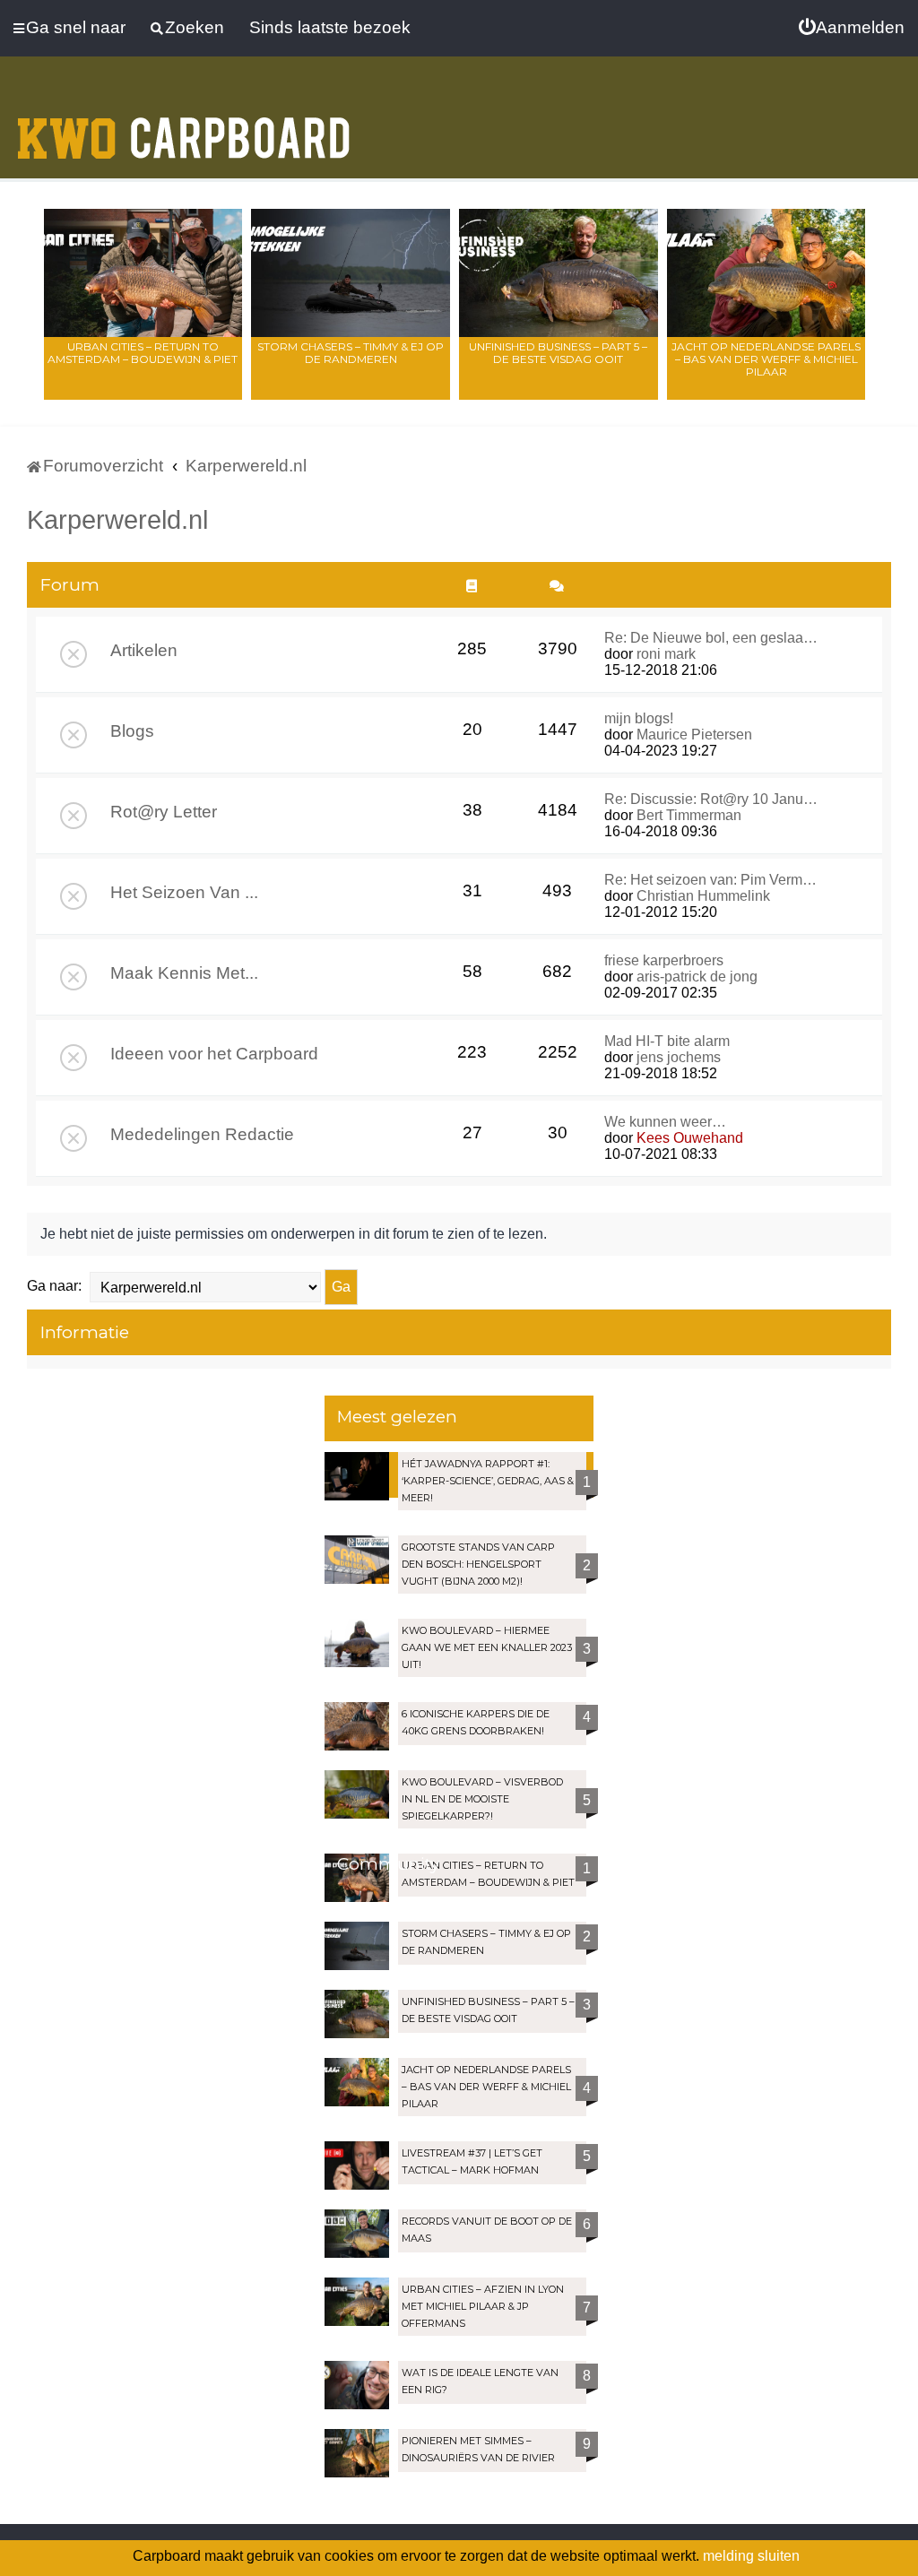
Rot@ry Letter (164, 812)
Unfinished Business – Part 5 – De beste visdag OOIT (558, 353)
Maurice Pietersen (694, 735)
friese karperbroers (664, 960)
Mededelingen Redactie (202, 1134)
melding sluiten (751, 2556)
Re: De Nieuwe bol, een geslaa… (711, 638)
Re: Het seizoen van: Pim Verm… (710, 880)
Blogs (132, 731)
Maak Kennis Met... (184, 973)
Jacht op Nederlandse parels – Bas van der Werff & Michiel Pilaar (766, 359)
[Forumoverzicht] (184, 127)
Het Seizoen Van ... (184, 892)
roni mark (666, 654)
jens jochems (679, 1057)
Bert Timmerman (689, 815)
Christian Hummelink (703, 896)
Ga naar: (54, 1286)
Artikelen (144, 650)
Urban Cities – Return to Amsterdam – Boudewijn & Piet (143, 353)
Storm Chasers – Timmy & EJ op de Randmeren (351, 353)
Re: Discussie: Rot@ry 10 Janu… (711, 799)
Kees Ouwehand (690, 1138)
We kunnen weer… (665, 1122)
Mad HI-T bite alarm (667, 1041)
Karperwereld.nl (117, 520)
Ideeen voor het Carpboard (214, 1054)
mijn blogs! (639, 718)
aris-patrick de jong (697, 977)
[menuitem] (852, 28)
